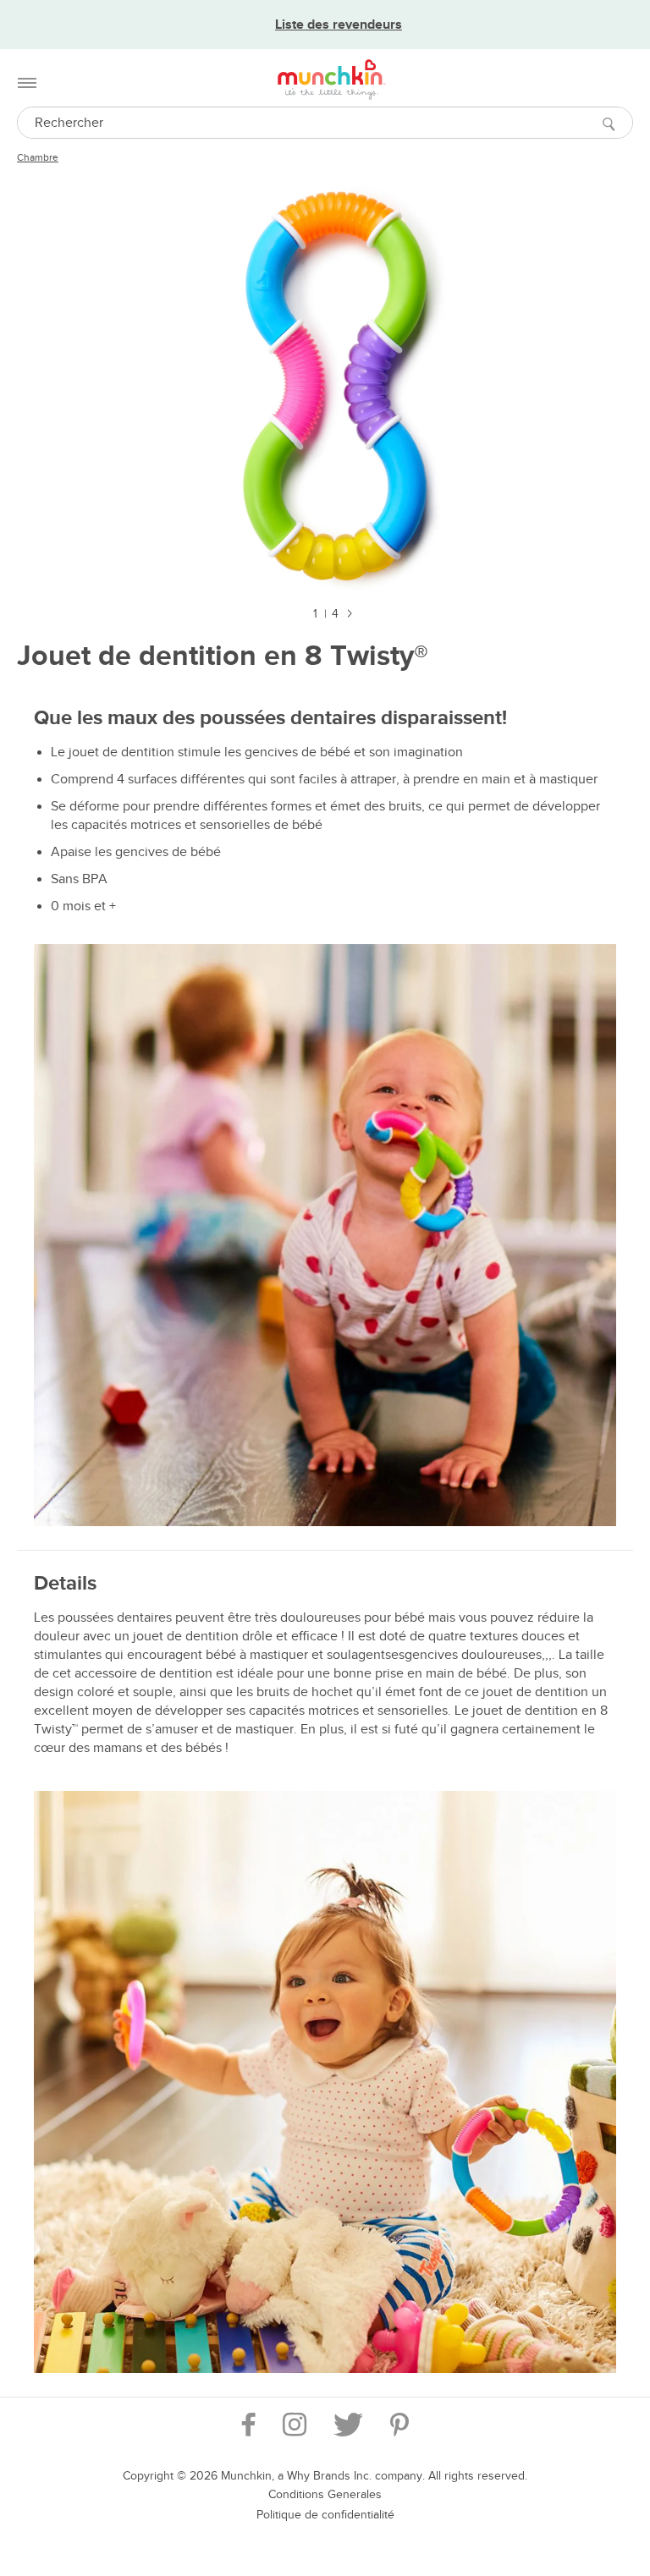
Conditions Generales (325, 2494)
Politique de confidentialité (325, 2515)
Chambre (38, 157)
